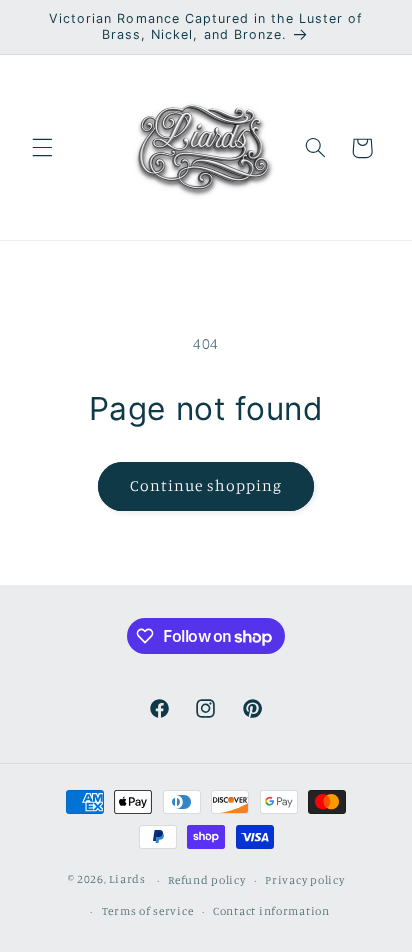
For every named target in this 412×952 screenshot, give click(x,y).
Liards (127, 880)
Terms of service (148, 911)
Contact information (271, 911)
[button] (42, 148)
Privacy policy (304, 880)
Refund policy (207, 880)
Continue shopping (206, 485)
